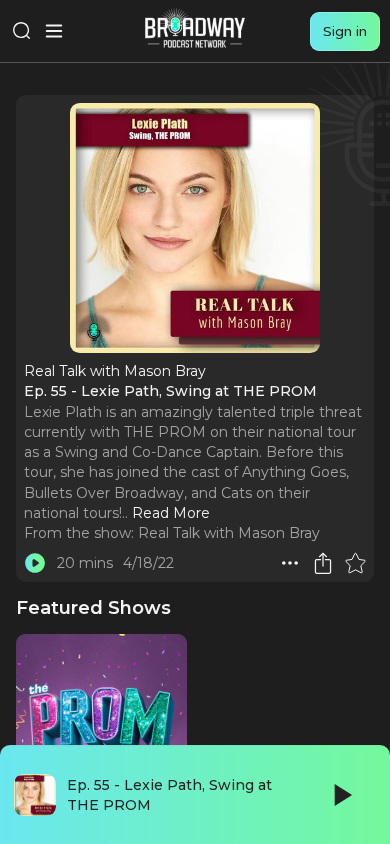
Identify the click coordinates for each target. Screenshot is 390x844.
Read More (171, 513)
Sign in (345, 31)
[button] (290, 563)
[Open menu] (54, 31)
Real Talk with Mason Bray (229, 533)
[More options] (290, 563)
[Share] (323, 563)
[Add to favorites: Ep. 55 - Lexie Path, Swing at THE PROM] (355, 563)
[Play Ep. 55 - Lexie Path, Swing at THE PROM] (35, 563)
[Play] (341, 795)
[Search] (22, 31)
